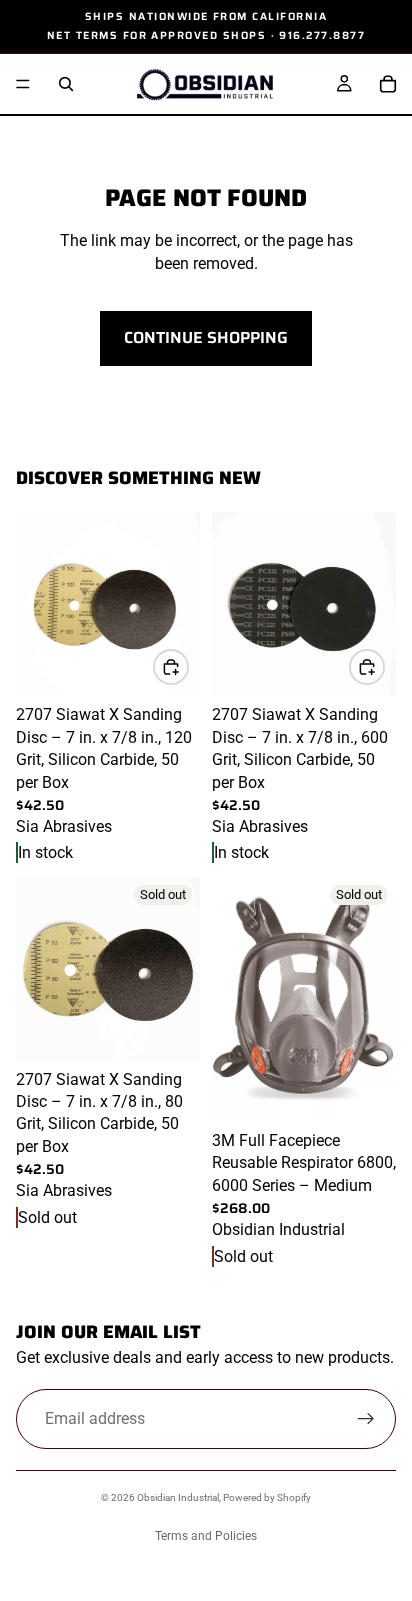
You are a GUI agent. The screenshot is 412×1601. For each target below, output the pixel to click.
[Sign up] (366, 1419)
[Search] (66, 84)
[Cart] (388, 84)
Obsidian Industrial (178, 1497)
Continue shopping (206, 337)
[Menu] (23, 85)
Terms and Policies (206, 1536)
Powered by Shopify (267, 1497)
